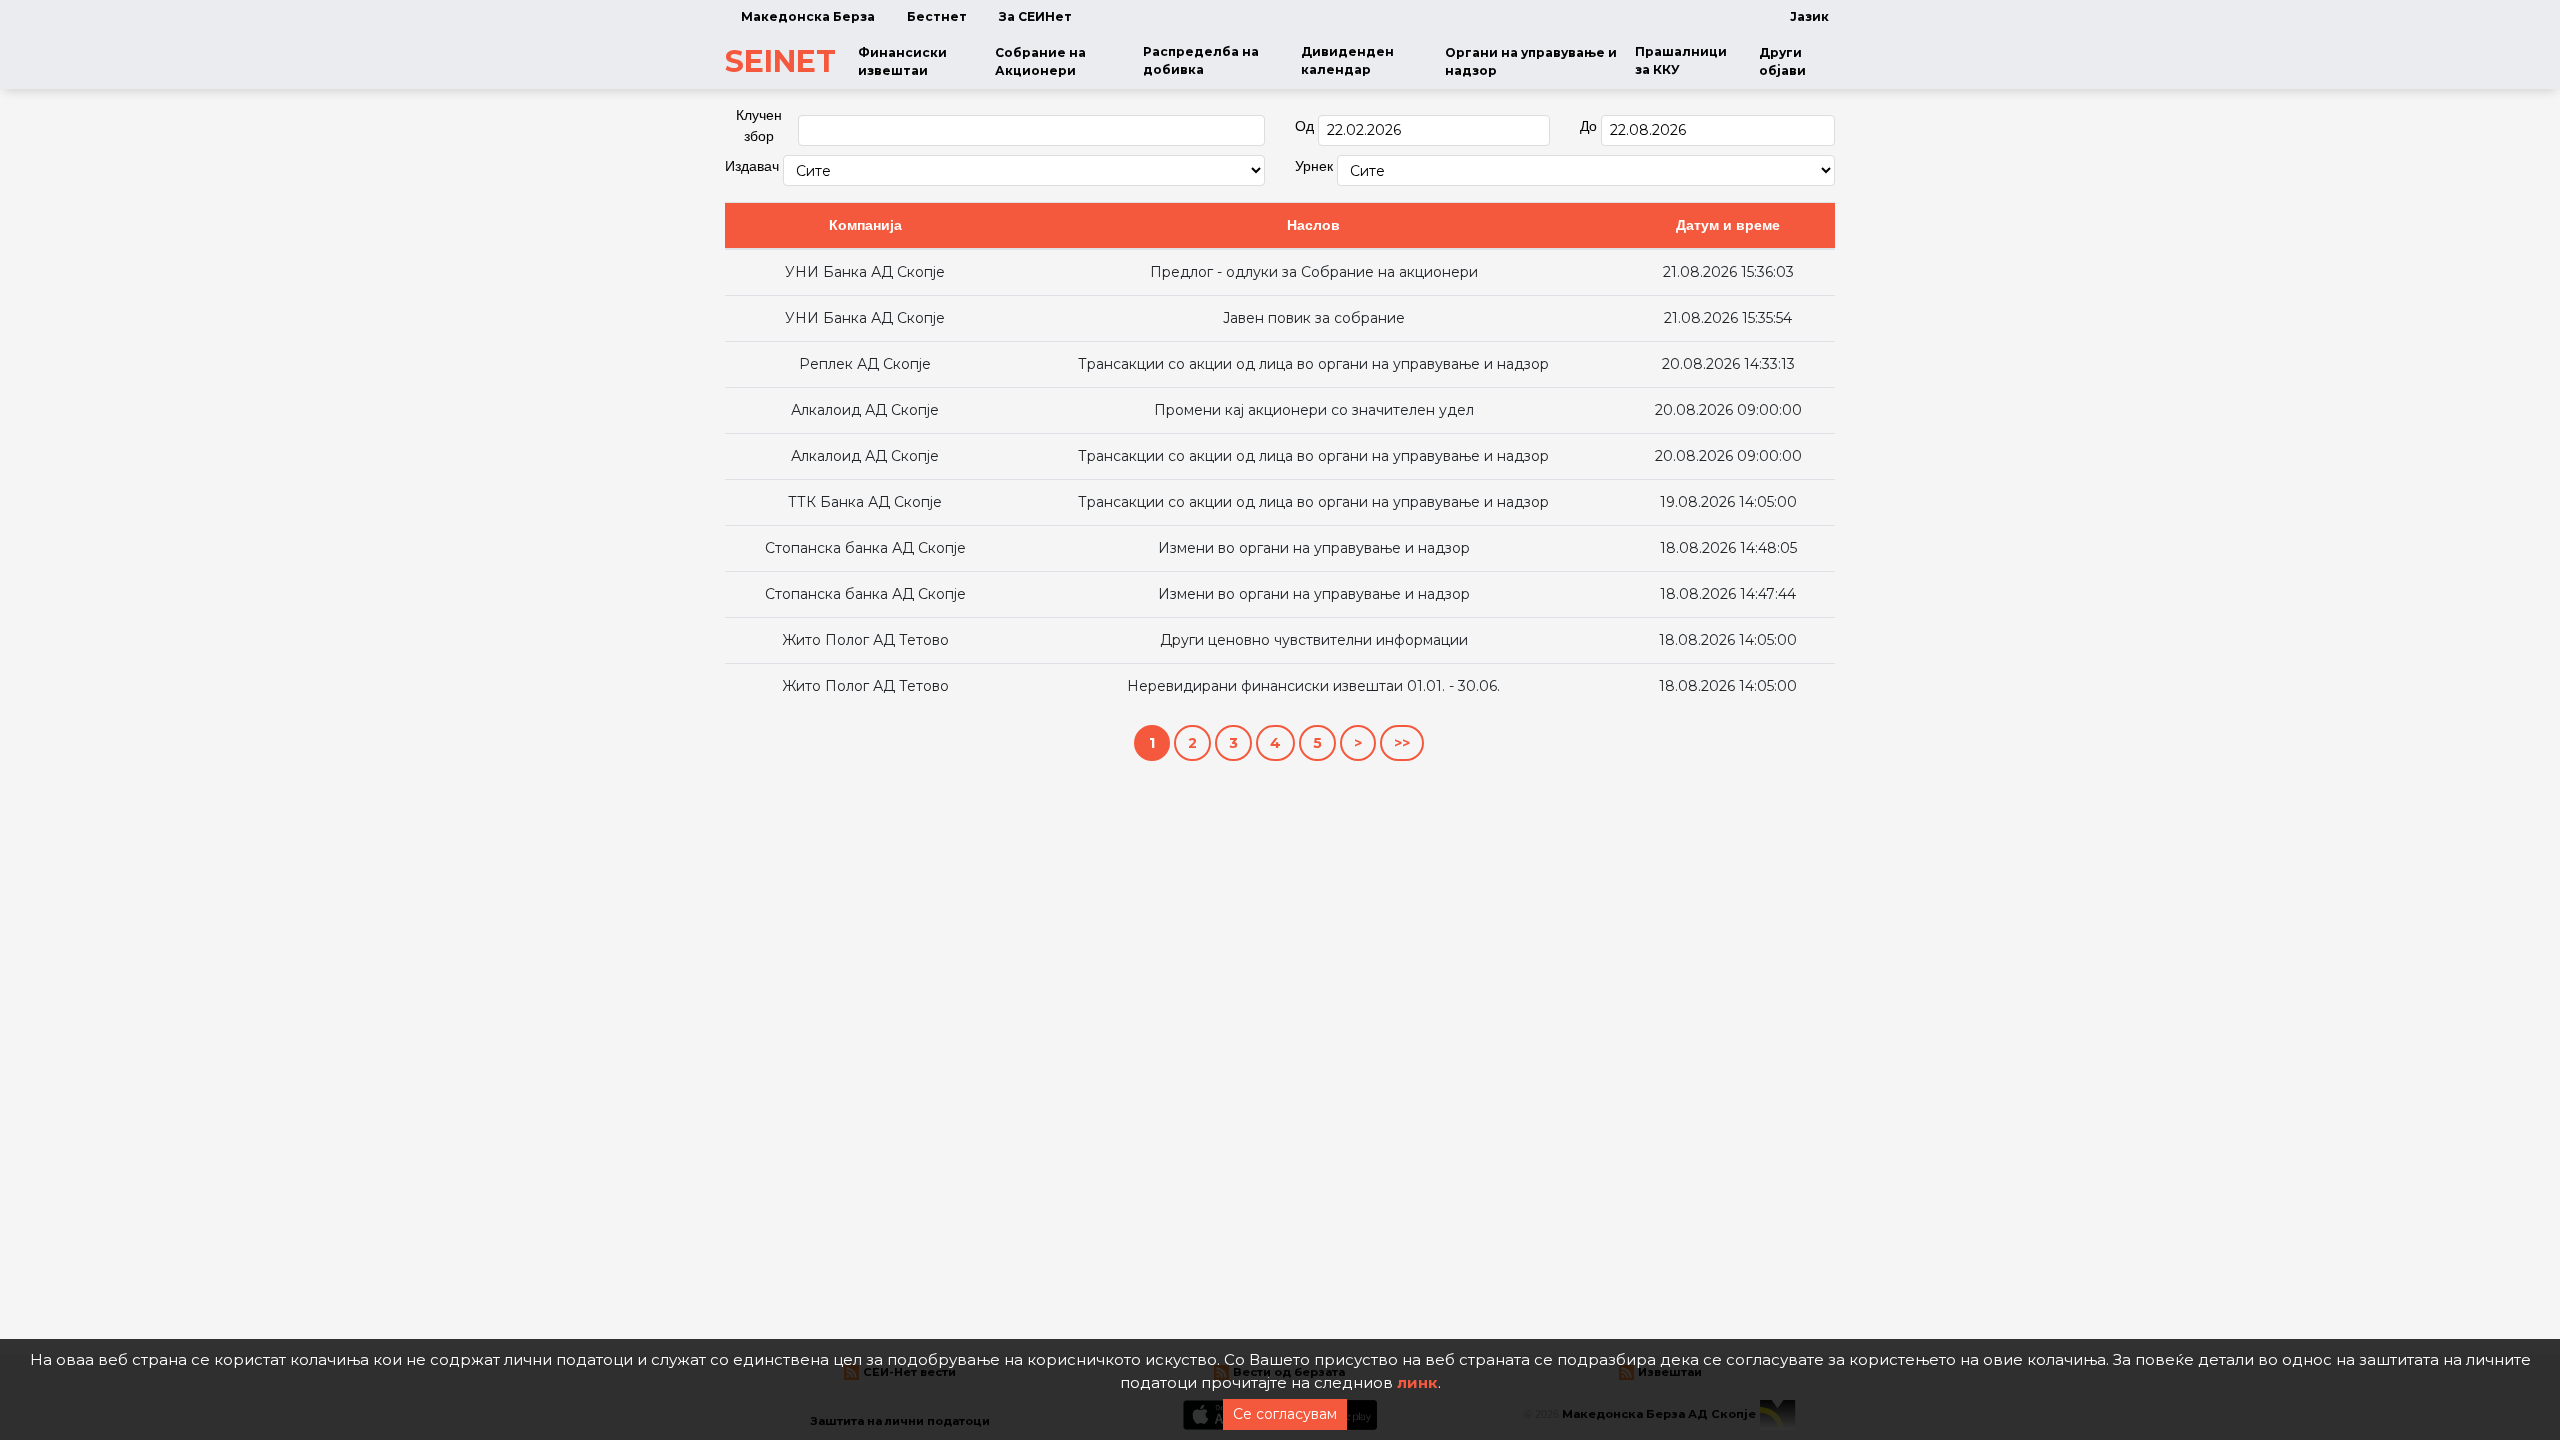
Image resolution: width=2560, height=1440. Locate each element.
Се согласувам (1285, 1414)
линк (1417, 1382)
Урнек (1314, 166)
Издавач (752, 166)
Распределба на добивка (1201, 60)
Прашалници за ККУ (1681, 60)
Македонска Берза (808, 16)
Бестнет (937, 16)
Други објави (1782, 61)
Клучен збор (759, 125)
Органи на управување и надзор (1531, 61)
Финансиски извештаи (902, 61)
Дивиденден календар (1347, 60)
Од (1304, 126)
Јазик (1809, 16)
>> (1402, 743)
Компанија (865, 225)
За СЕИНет (1035, 16)
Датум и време (1728, 225)
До (1588, 126)
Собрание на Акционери (1040, 61)
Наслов (1313, 225)
